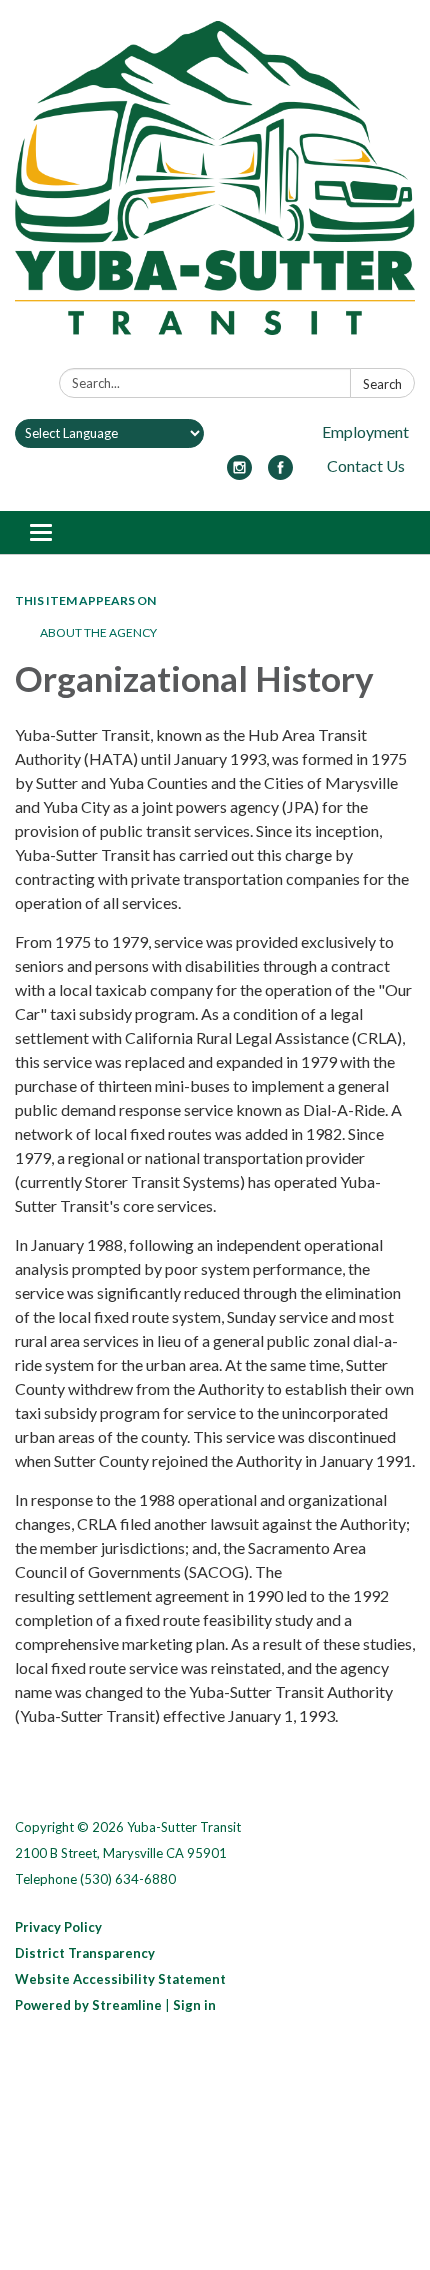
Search (382, 384)
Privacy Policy (58, 1927)
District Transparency (85, 1953)
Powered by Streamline (88, 2005)
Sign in (194, 2005)
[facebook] (280, 473)
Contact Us (366, 465)
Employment (365, 431)
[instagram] (239, 473)
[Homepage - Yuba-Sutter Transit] (215, 188)
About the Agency (98, 632)
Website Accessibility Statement (120, 1979)
